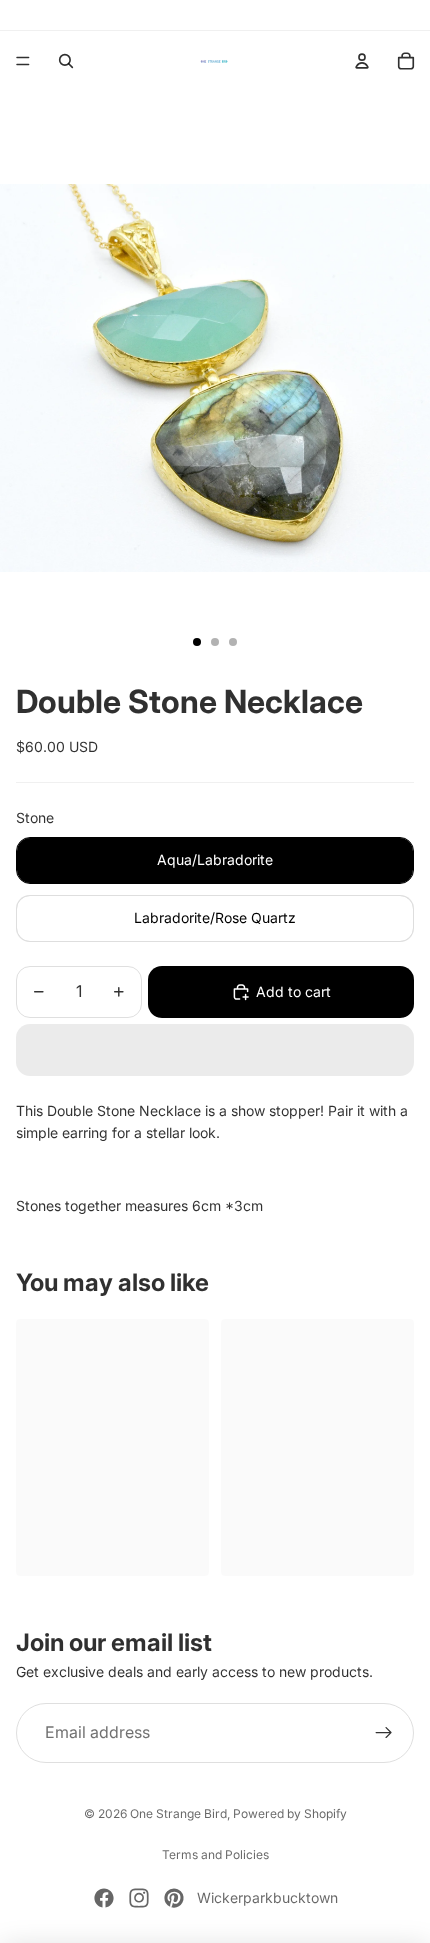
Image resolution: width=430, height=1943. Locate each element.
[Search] (66, 61)
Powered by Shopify (290, 1813)
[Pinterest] (174, 1898)
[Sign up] (384, 1733)
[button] (215, 1050)
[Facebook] (104, 1898)
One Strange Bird (178, 1813)
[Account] (362, 61)
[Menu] (23, 61)
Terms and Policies (215, 1854)
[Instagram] (139, 1898)
